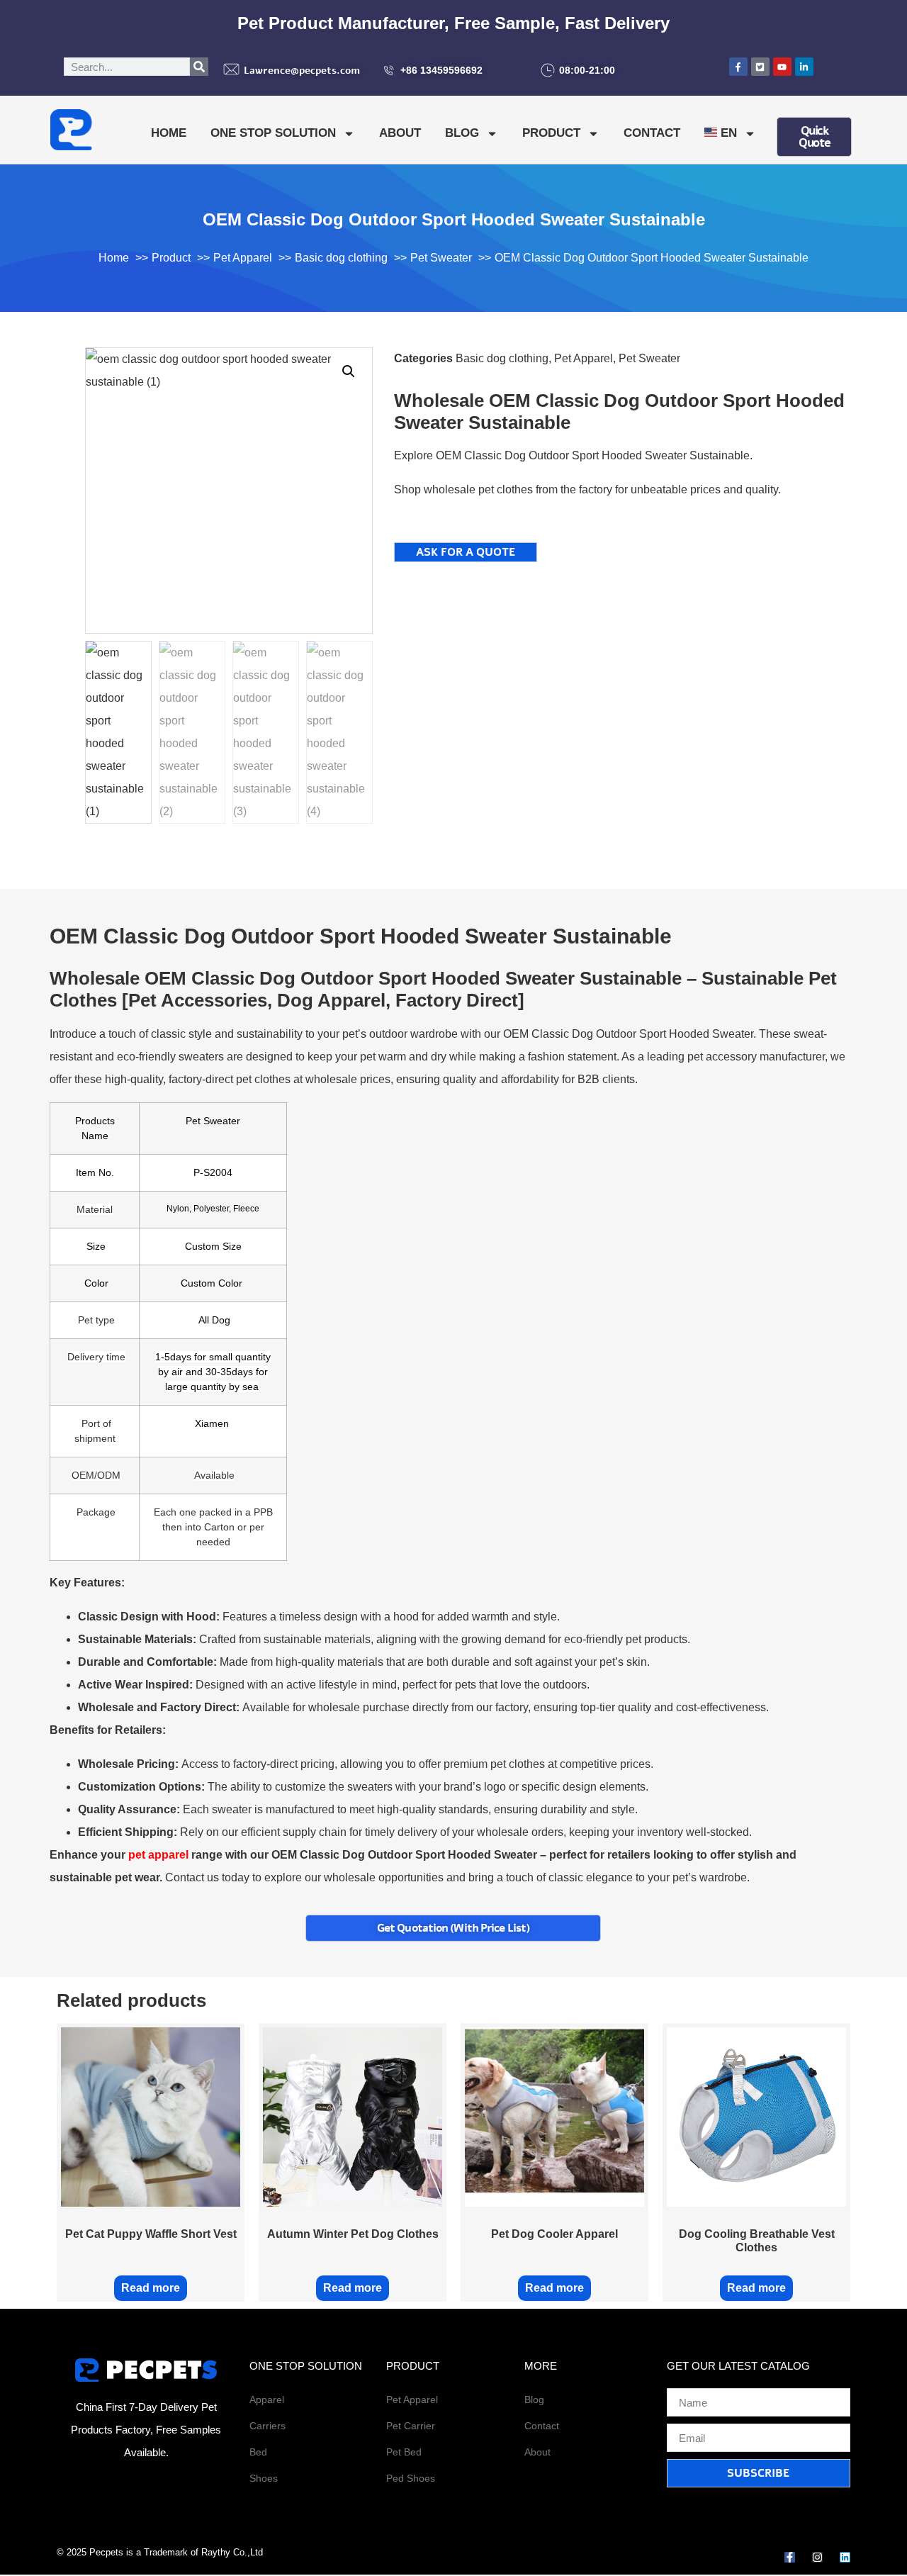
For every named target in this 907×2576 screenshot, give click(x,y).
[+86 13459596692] (389, 70)
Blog (462, 133)
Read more (151, 2288)
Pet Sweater (649, 358)
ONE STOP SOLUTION (273, 133)
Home (169, 133)
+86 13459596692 (441, 70)
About (400, 133)
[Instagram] (817, 2557)
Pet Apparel (584, 358)
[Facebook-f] (790, 2557)
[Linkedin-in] (804, 67)
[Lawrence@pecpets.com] (231, 69)
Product (551, 133)
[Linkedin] (845, 2557)
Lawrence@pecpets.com (302, 71)
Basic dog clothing (502, 358)
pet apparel (158, 1855)
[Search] (199, 67)
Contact (652, 133)
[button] (349, 371)
